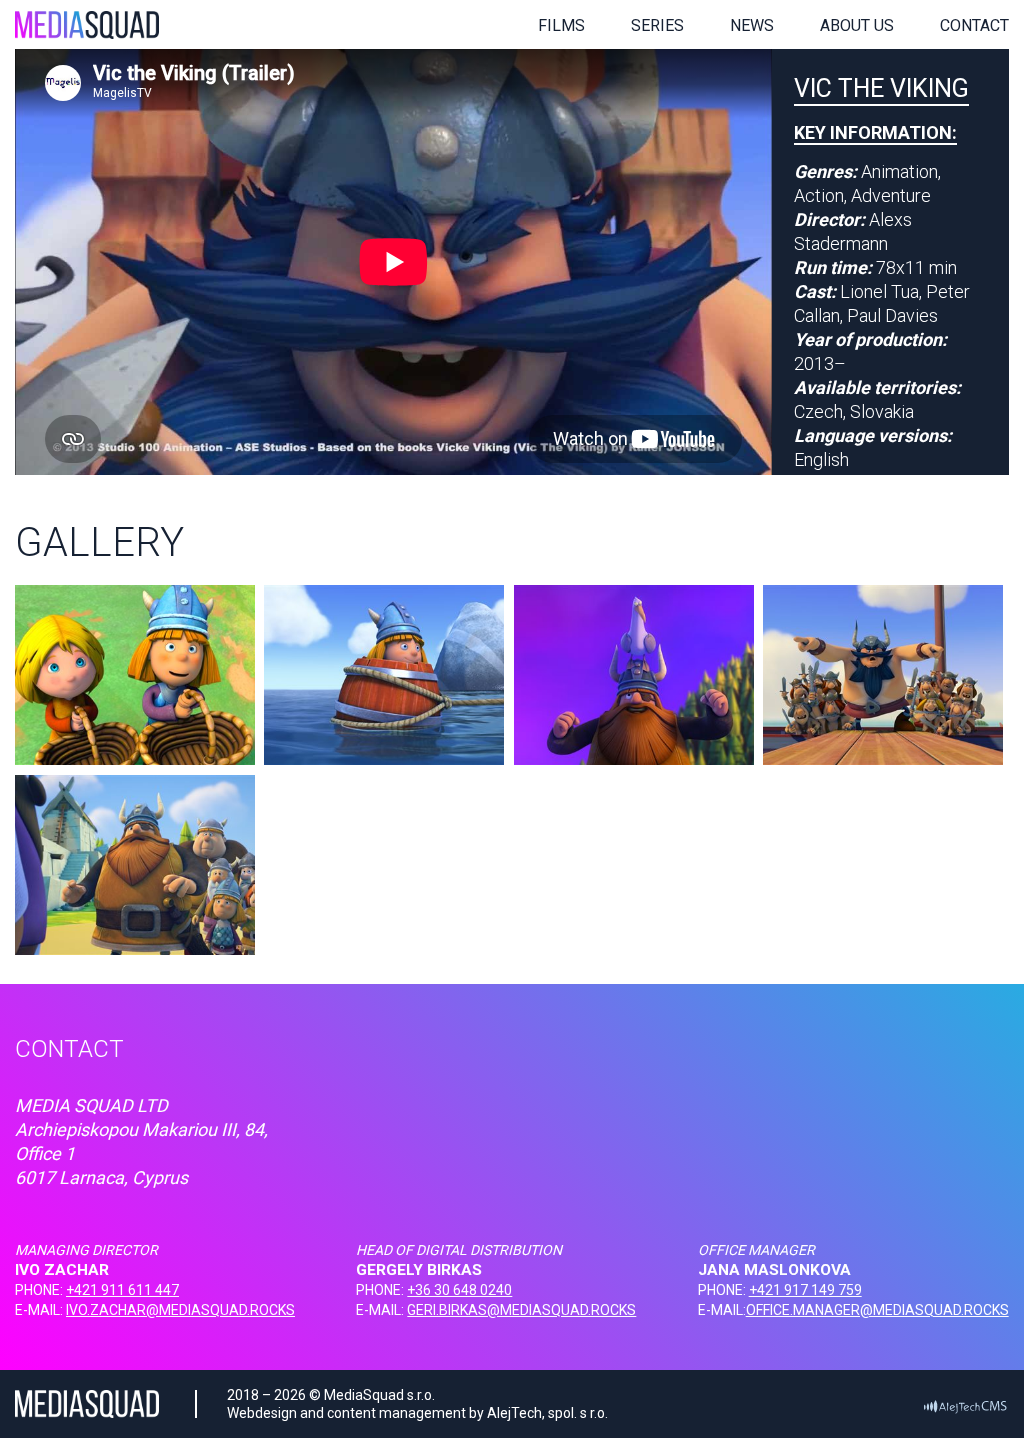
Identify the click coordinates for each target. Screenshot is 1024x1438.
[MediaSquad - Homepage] (87, 25)
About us (857, 25)
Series (657, 25)
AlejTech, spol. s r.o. (547, 1413)
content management (396, 1413)
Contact (974, 25)
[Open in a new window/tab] (965, 1405)
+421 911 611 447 (122, 1290)
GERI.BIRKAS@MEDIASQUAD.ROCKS (521, 1310)
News (752, 25)
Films (561, 25)
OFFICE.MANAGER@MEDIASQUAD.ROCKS (877, 1310)
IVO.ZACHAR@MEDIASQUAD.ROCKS (180, 1310)
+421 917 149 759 (805, 1290)
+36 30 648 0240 (459, 1290)
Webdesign (262, 1413)
